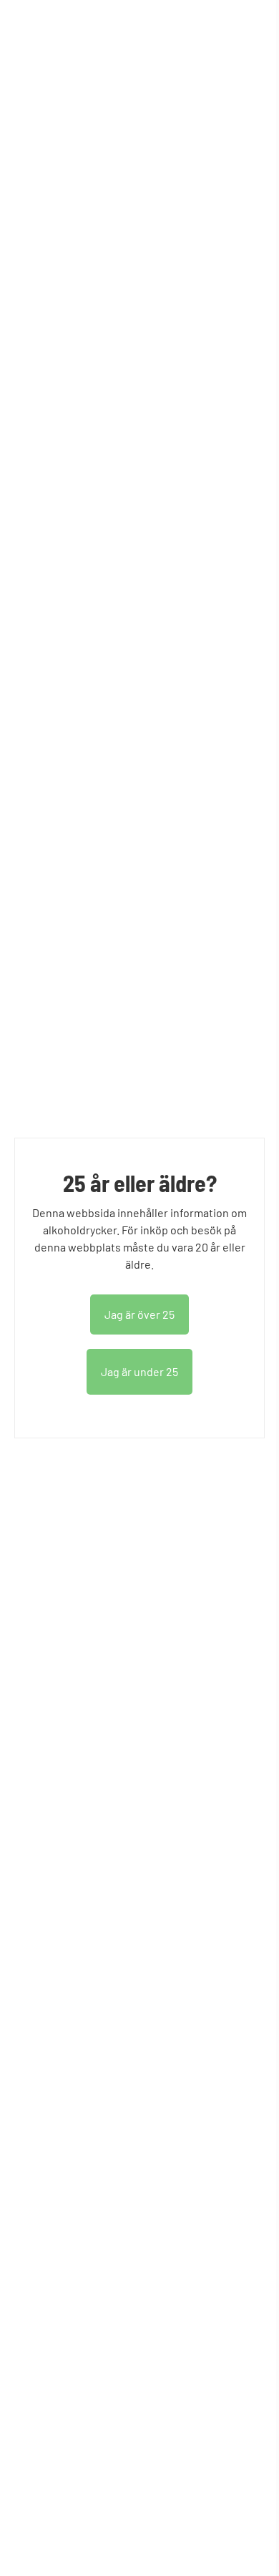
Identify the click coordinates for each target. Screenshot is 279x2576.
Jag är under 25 (139, 1371)
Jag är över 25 (139, 1314)
